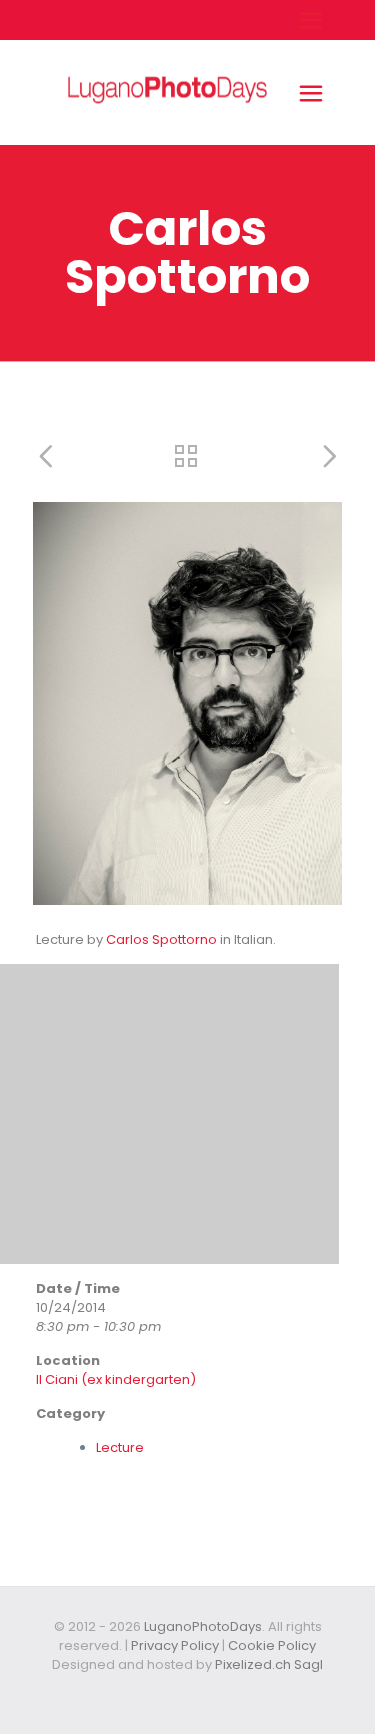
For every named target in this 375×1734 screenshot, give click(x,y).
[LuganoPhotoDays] (167, 135)
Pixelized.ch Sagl (269, 1664)
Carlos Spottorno (161, 939)
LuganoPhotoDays (203, 1626)
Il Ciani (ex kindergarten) (116, 1379)
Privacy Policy (175, 1645)
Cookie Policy (272, 1645)
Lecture (120, 1447)
